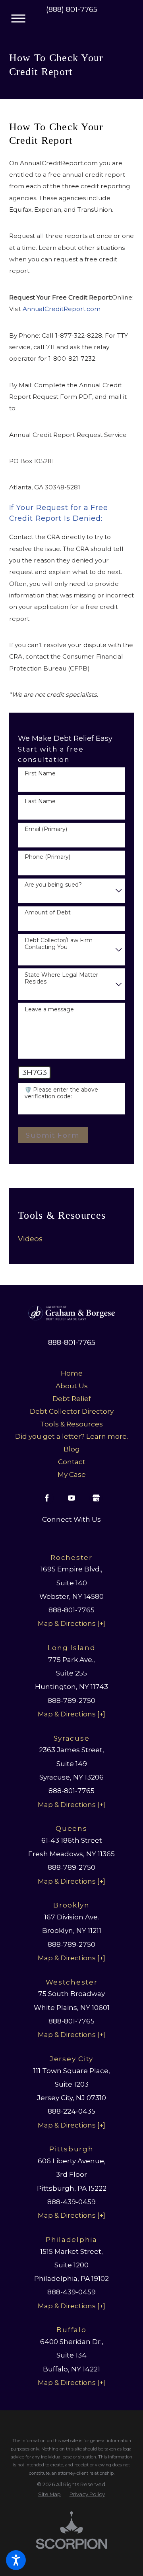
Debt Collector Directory (72, 1411)
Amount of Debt (48, 913)
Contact (72, 1462)
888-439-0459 (71, 2202)
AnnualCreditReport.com (62, 309)
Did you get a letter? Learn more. (71, 1436)
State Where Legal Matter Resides (61, 978)
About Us (72, 1386)
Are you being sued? (53, 885)
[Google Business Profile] (96, 1498)
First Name (40, 774)
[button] (16, 2560)
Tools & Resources (71, 1424)
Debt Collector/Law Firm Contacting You (59, 944)
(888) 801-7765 (72, 10)
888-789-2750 (71, 1700)
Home (72, 1373)
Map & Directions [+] (71, 1623)
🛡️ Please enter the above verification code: (61, 1093)
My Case (72, 1474)
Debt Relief (72, 1398)
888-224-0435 (71, 2111)
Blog (72, 1449)
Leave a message (49, 1010)
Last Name (40, 801)
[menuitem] (71, 1239)
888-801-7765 (72, 1343)
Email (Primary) (46, 829)
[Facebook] (47, 1498)
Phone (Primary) (47, 857)
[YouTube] (71, 1498)
